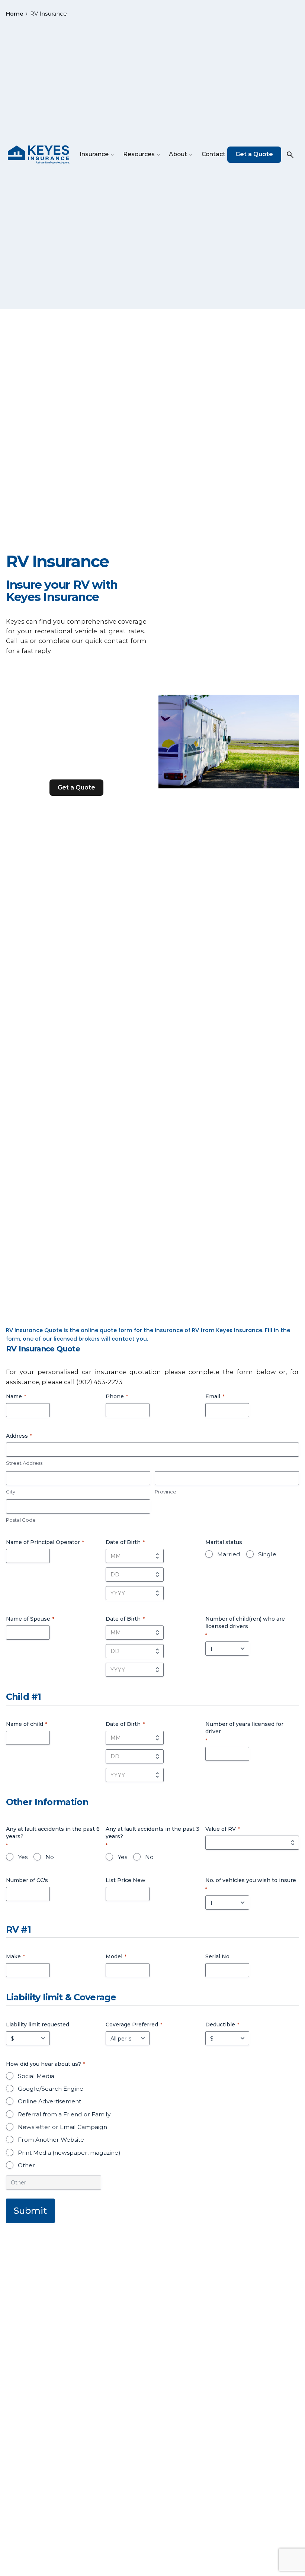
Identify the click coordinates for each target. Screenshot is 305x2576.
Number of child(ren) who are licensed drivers (245, 1627)
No (50, 1857)
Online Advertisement (49, 2101)
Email (215, 1396)
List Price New (126, 1880)
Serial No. (218, 1956)
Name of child (27, 1724)
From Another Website (51, 2140)
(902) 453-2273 (99, 1382)
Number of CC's (27, 1880)
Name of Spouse (30, 1619)
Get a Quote (254, 154)
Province (166, 1492)
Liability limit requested (38, 2025)
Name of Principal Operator (45, 1542)
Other (26, 2165)
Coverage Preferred (134, 2025)
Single (267, 1554)
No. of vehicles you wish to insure (251, 1884)
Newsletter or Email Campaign (62, 2127)
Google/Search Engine (51, 2089)
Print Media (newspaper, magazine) (69, 2153)
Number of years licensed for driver (244, 1732)
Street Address (24, 1463)
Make (15, 1956)
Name (16, 1396)
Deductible (222, 2025)
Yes (23, 1857)
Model (116, 1956)
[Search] (290, 155)
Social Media (36, 2076)
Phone (117, 1396)
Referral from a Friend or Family (64, 2114)
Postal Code (21, 1520)
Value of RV (223, 1829)
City (11, 1492)
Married (229, 1554)
